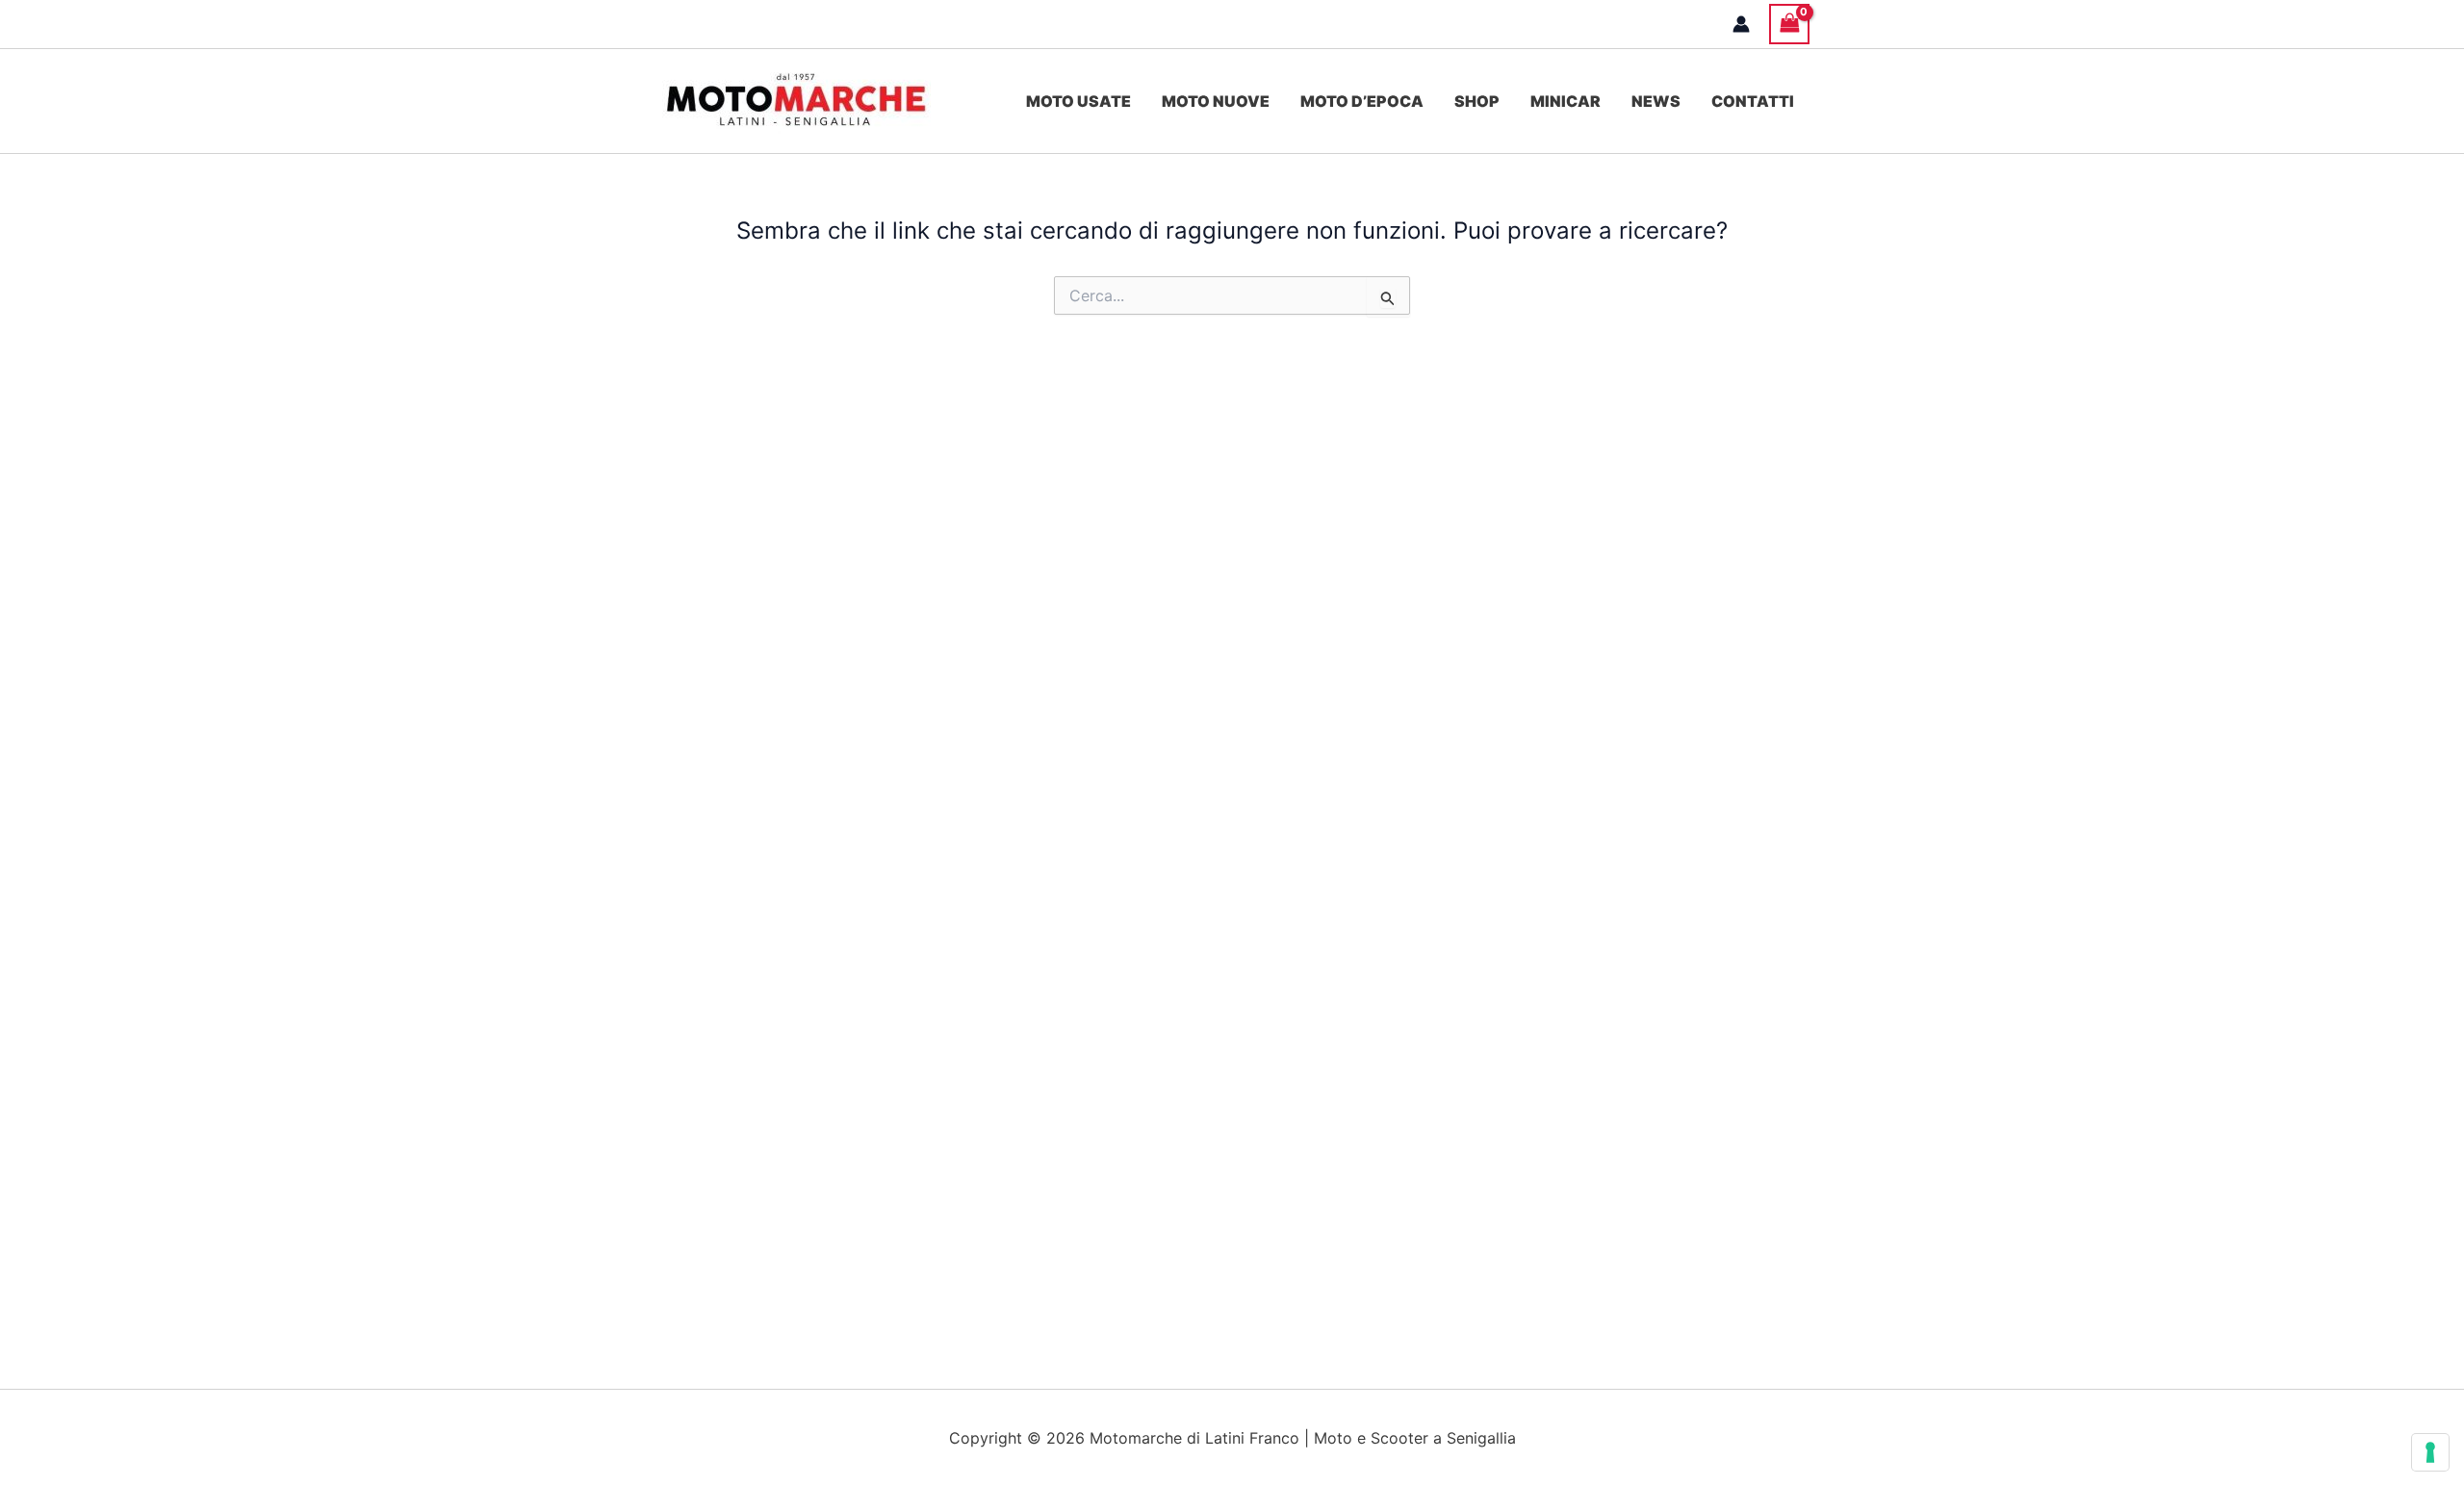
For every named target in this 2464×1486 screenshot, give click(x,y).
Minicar (1566, 101)
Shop (1477, 101)
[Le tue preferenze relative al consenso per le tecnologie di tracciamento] (2430, 1452)
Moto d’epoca (1362, 101)
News (1656, 101)
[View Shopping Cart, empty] (1789, 24)
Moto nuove (1216, 101)
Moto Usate (1078, 101)
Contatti (1753, 101)
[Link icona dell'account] (1741, 24)
